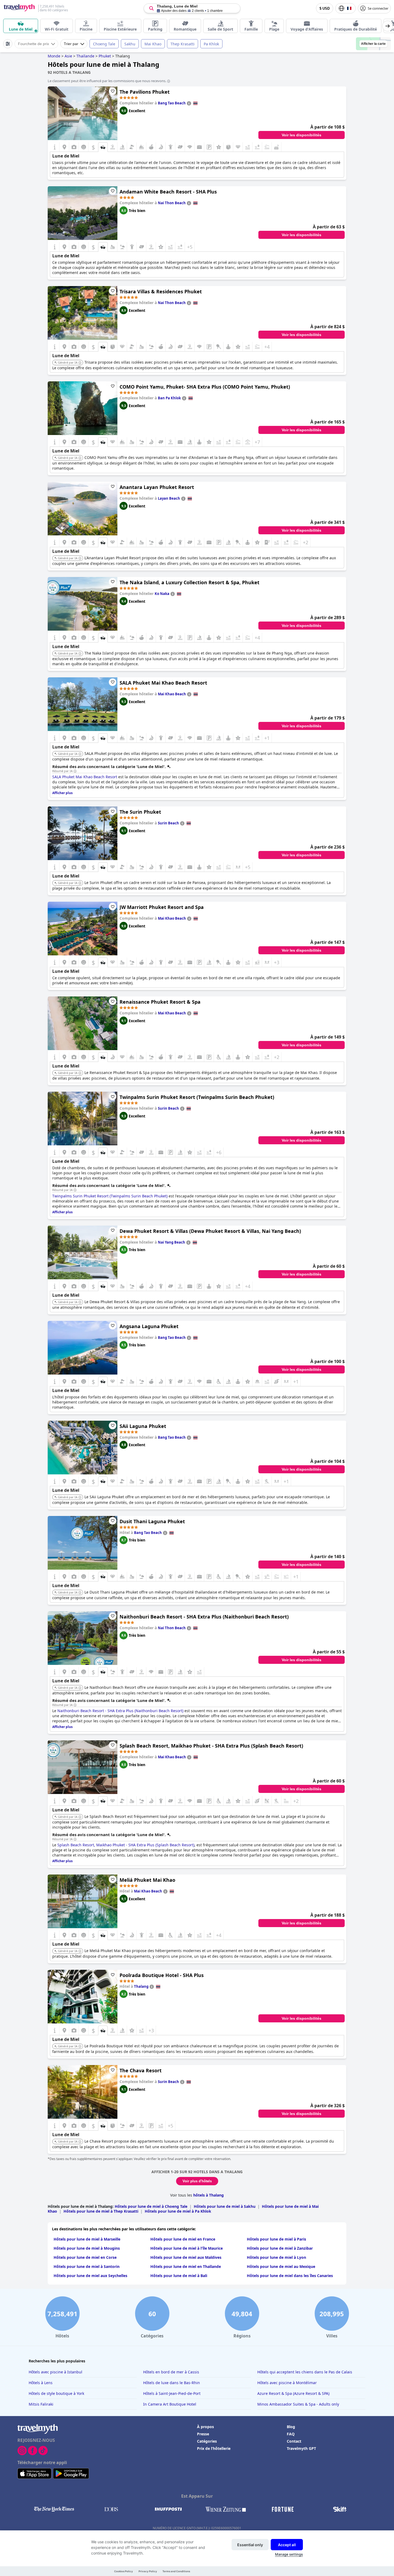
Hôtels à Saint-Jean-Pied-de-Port (172, 2393)
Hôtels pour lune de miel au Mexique (281, 2266)
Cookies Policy (124, 2571)
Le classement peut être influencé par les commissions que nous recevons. (107, 81)
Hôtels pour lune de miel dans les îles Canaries (290, 2276)
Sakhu (130, 44)
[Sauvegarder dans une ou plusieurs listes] (113, 91)
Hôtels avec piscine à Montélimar (287, 2383)
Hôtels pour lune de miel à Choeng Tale (151, 2206)
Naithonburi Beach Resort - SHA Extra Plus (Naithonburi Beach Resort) (204, 1617)
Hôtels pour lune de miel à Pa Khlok (178, 2211)
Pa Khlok (211, 44)
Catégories (207, 2441)
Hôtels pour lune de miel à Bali (179, 2276)
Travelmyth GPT (301, 2448)
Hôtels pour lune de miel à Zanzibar (280, 2248)
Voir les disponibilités (302, 135)
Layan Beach (169, 498)
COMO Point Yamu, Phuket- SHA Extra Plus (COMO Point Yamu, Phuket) (205, 387)
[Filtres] (8, 44)
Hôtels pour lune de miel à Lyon (276, 2257)
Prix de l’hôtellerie (214, 2448)
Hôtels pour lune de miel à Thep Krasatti (101, 2211)
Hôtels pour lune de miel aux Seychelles (90, 2276)
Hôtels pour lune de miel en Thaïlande (186, 2266)
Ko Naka (162, 594)
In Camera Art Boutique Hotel (170, 2404)
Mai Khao (153, 44)
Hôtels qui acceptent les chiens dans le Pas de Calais (305, 2372)
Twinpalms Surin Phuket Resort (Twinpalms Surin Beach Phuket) (197, 1097)
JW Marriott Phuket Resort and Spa (162, 907)
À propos (205, 2427)
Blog (291, 2427)
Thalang (141, 1986)
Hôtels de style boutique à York (56, 2393)
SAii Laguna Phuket (143, 1426)
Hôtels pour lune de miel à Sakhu (225, 2206)
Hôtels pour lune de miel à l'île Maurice (187, 2248)
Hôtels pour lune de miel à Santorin (87, 2266)
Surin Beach (168, 823)
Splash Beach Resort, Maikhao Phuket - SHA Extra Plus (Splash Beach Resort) (211, 1746)
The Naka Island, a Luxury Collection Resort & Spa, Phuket (189, 582)
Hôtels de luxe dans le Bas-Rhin (172, 2383)
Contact (294, 2441)
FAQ (291, 2434)
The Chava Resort (141, 2070)
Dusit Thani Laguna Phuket (152, 1521)
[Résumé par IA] (75, 771)
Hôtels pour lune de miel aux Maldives (186, 2257)
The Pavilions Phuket (145, 92)
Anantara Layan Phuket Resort (157, 487)
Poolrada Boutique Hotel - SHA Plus (162, 1975)
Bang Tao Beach (172, 103)
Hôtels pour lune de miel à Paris (276, 2239)
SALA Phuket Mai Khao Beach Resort (163, 683)
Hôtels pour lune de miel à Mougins (87, 2248)
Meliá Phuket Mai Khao (147, 1880)
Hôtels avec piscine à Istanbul (55, 2372)
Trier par (71, 44)
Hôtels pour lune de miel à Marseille (87, 2239)
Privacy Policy (148, 2571)
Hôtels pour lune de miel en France (183, 2239)
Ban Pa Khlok (169, 398)
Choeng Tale (104, 44)
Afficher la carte (373, 44)
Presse (203, 2434)
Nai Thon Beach (172, 203)
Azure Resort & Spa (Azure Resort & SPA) (293, 2393)
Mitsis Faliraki (41, 2404)
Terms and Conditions (176, 2571)
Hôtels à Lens (41, 2383)
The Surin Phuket (140, 812)
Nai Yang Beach (172, 1242)
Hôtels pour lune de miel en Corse (85, 2257)
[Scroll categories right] (388, 26)
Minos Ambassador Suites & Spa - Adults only (298, 2404)
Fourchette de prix (34, 44)
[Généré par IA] (80, 363)
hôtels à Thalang (209, 2195)
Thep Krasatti (183, 44)
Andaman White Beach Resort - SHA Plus (168, 192)
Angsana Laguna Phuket (149, 1326)
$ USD (325, 8)
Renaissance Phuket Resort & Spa (160, 1002)
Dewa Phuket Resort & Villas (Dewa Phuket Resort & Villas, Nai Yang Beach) (210, 1231)
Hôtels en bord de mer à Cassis (171, 2372)
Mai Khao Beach (172, 694)
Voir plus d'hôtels (197, 2181)
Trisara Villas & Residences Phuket (161, 291)
